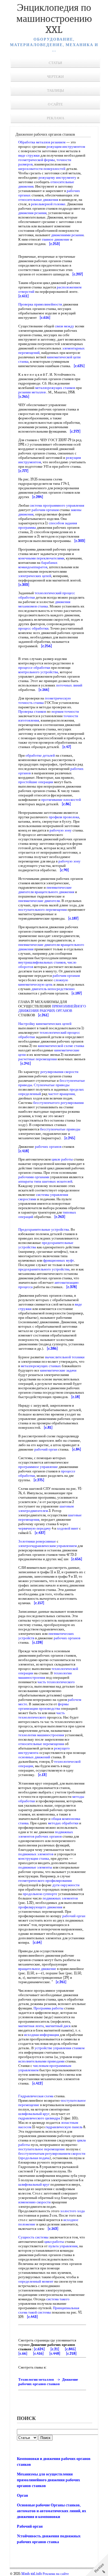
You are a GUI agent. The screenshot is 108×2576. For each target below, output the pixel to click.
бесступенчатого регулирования (58, 1103)
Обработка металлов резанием (42, 142)
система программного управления (57, 505)
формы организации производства (43, 1706)
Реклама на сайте (56, 2574)
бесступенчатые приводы (60, 1129)
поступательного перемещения (43, 910)
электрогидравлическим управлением (47, 1546)
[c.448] (55, 2353)
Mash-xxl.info (32, 2574)
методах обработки (63, 1823)
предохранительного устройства (44, 1269)
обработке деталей (40, 755)
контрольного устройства (38, 672)
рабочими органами (34, 1177)
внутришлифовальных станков (42, 962)
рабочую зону (61, 830)
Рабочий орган (30, 2526)
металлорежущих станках (41, 1366)
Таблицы (56, 90)
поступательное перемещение (42, 2149)
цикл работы (54, 2242)
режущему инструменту (57, 177)
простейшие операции (36, 782)
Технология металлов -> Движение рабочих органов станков (48, 2382)
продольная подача (35, 2158)
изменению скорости (34, 2202)
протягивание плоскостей (61, 800)
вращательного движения (54, 892)
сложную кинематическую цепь (43, 982)
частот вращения (61, 1094)
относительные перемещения (41, 1744)
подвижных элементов (36, 1854)
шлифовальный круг (34, 2114)
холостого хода (73, 2211)
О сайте (55, 104)
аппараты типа (30, 1181)
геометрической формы (37, 160)
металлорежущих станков (55, 388)
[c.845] (70, 2349)
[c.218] (71, 2353)
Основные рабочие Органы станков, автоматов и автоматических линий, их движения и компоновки (52, 2511)
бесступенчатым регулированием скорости (52, 2153)
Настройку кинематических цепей (45, 1024)
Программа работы (48, 2008)
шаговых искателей (57, 1181)
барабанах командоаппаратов (38, 565)
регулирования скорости (59, 1072)
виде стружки (29, 155)
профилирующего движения (40, 1907)
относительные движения (38, 200)
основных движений (34, 1757)
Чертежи (55, 77)
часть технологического (56, 1682)
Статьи (55, 63)
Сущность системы (33, 2237)
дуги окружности (66, 1885)
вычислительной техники (65, 1357)
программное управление (38, 1467)
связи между (65, 326)
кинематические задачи (58, 1370)
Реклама (56, 118)
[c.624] (39, 2349)
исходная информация (42, 2035)
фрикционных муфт (59, 1260)
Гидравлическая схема (36, 2096)
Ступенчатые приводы (52, 1085)
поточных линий (69, 685)
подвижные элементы (35, 1867)
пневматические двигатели (39, 901)
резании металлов (32, 392)
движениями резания (67, 235)
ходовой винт (68, 1528)
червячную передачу (35, 1528)
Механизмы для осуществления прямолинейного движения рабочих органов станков (48, 2480)
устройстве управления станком (60, 2048)
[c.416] (38, 2353)
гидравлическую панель (64, 2127)
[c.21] (55, 2349)
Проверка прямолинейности (40, 304)
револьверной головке (48, 204)
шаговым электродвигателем (46, 1508)
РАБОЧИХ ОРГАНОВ (56, 1011)
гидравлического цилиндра (39, 2118)
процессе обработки (34, 668)
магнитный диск (58, 2026)
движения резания (32, 213)
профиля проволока (64, 817)
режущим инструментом (66, 147)
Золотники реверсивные (37, 1541)
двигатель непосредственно (53, 989)
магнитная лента (31, 2026)
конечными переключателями (41, 558)
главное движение (56, 239)
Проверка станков (32, 711)
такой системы (40, 2312)
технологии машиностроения (45, 1675)
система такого (58, 2299)
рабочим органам (45, 510)
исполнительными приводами (41, 2061)
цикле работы (62, 1159)
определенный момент (36, 2281)
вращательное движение (37, 1969)
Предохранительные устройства (44, 1229)
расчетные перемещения (38, 1059)
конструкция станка (34, 1858)
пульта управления (63, 2246)
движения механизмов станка (44, 604)
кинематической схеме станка (61, 1046)
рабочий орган (46, 1449)
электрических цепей (35, 576)
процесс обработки (33, 628)
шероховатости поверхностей (42, 169)
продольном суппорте (40, 1894)
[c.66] (23, 2353)
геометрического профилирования (45, 1881)
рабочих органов (48, 1147)
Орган (22, 2495)
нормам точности (65, 711)
